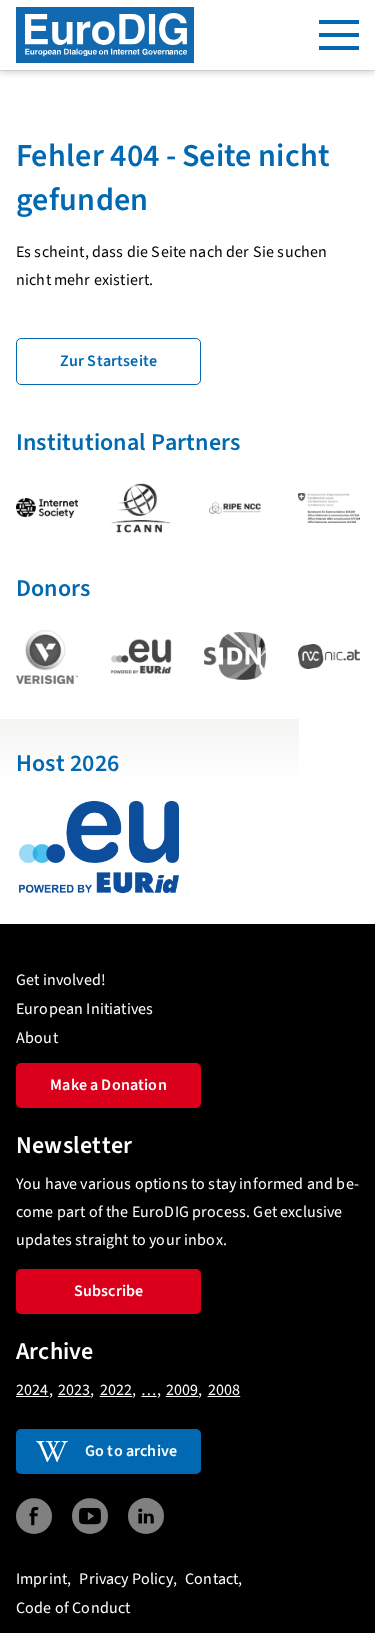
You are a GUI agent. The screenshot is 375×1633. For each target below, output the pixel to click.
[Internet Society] (47, 508)
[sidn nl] (235, 656)
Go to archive (131, 1451)
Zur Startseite (108, 361)
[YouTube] (90, 1516)
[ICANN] (141, 508)
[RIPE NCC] (235, 508)
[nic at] (329, 656)
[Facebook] (34, 1516)
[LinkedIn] (146, 1516)
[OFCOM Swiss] (329, 508)
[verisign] (47, 656)
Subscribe (108, 1291)
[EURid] (141, 656)
